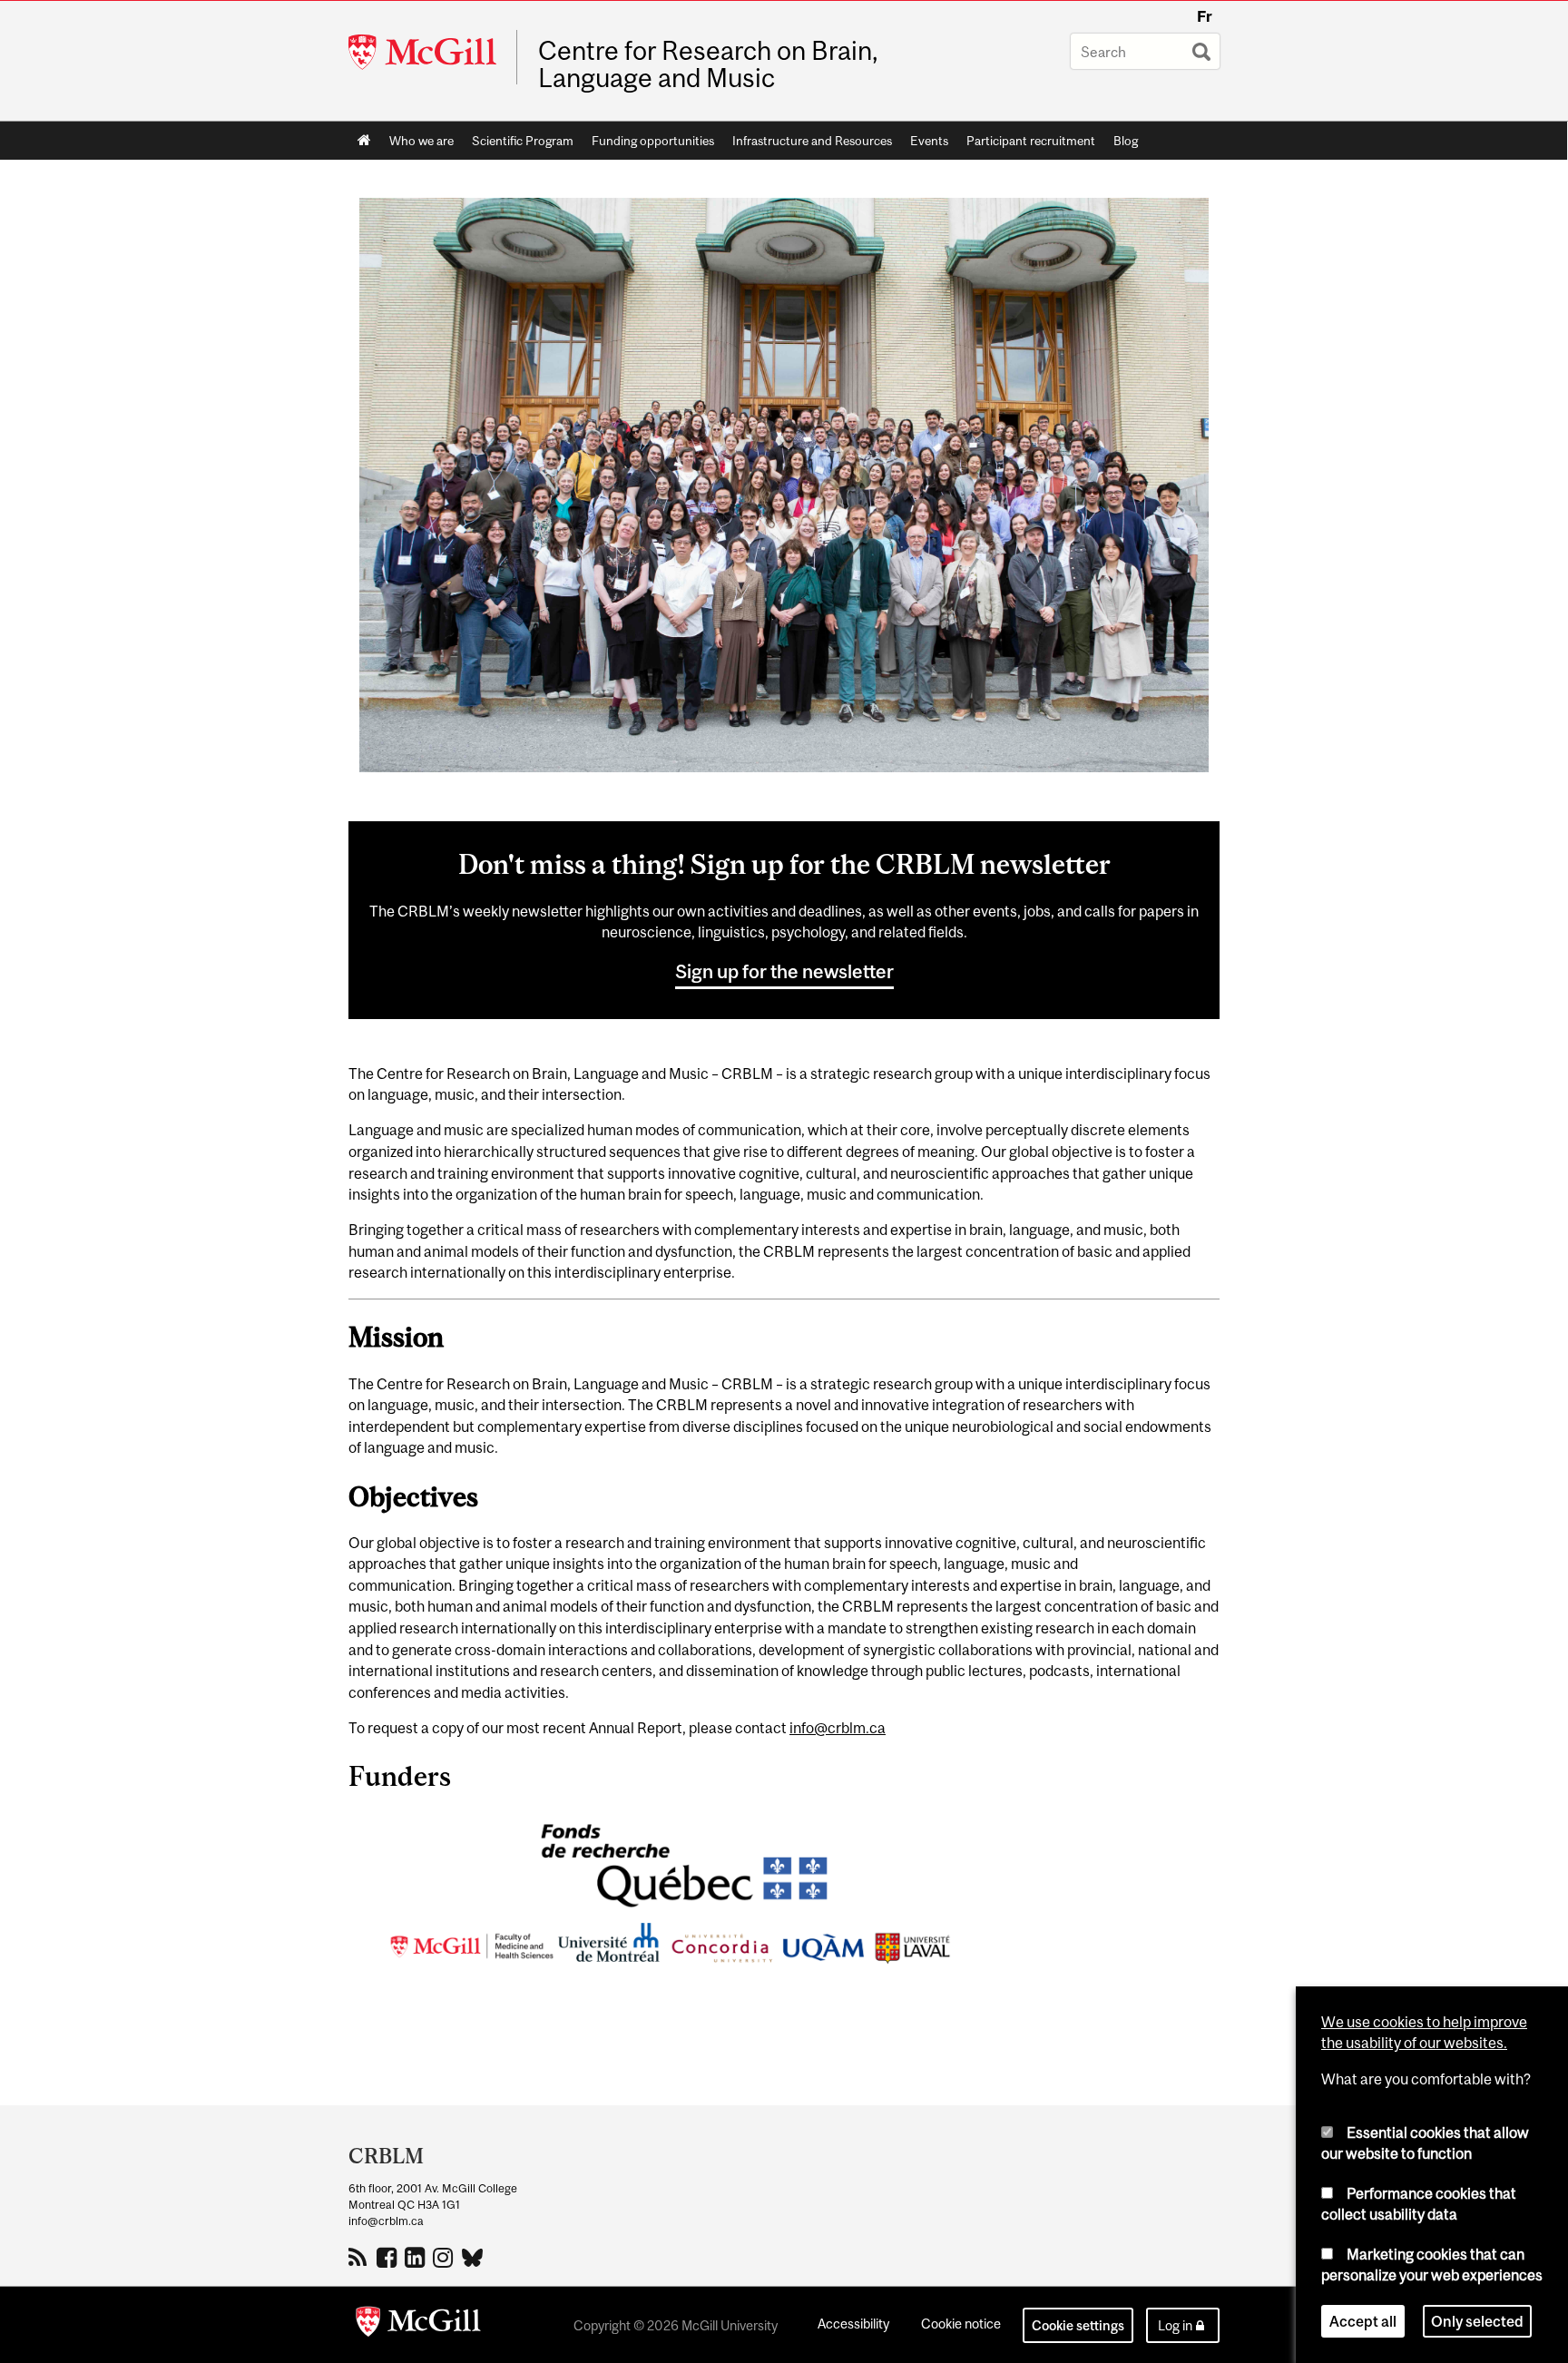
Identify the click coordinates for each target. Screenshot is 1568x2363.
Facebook (389, 2257)
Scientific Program (523, 141)
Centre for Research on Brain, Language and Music (708, 64)
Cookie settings (1078, 2325)
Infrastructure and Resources (812, 141)
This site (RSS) (361, 2257)
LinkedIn (417, 2257)
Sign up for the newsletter (784, 971)
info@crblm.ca (838, 1728)
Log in (1175, 2325)
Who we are (421, 141)
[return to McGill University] (418, 2325)
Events (929, 141)
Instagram (445, 2257)
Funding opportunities (653, 141)
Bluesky (473, 2256)
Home (364, 141)
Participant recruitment (1031, 141)
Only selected (1477, 2321)
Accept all (1363, 2321)
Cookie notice (961, 2324)
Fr (1205, 16)
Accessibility (853, 2324)
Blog (1126, 141)
